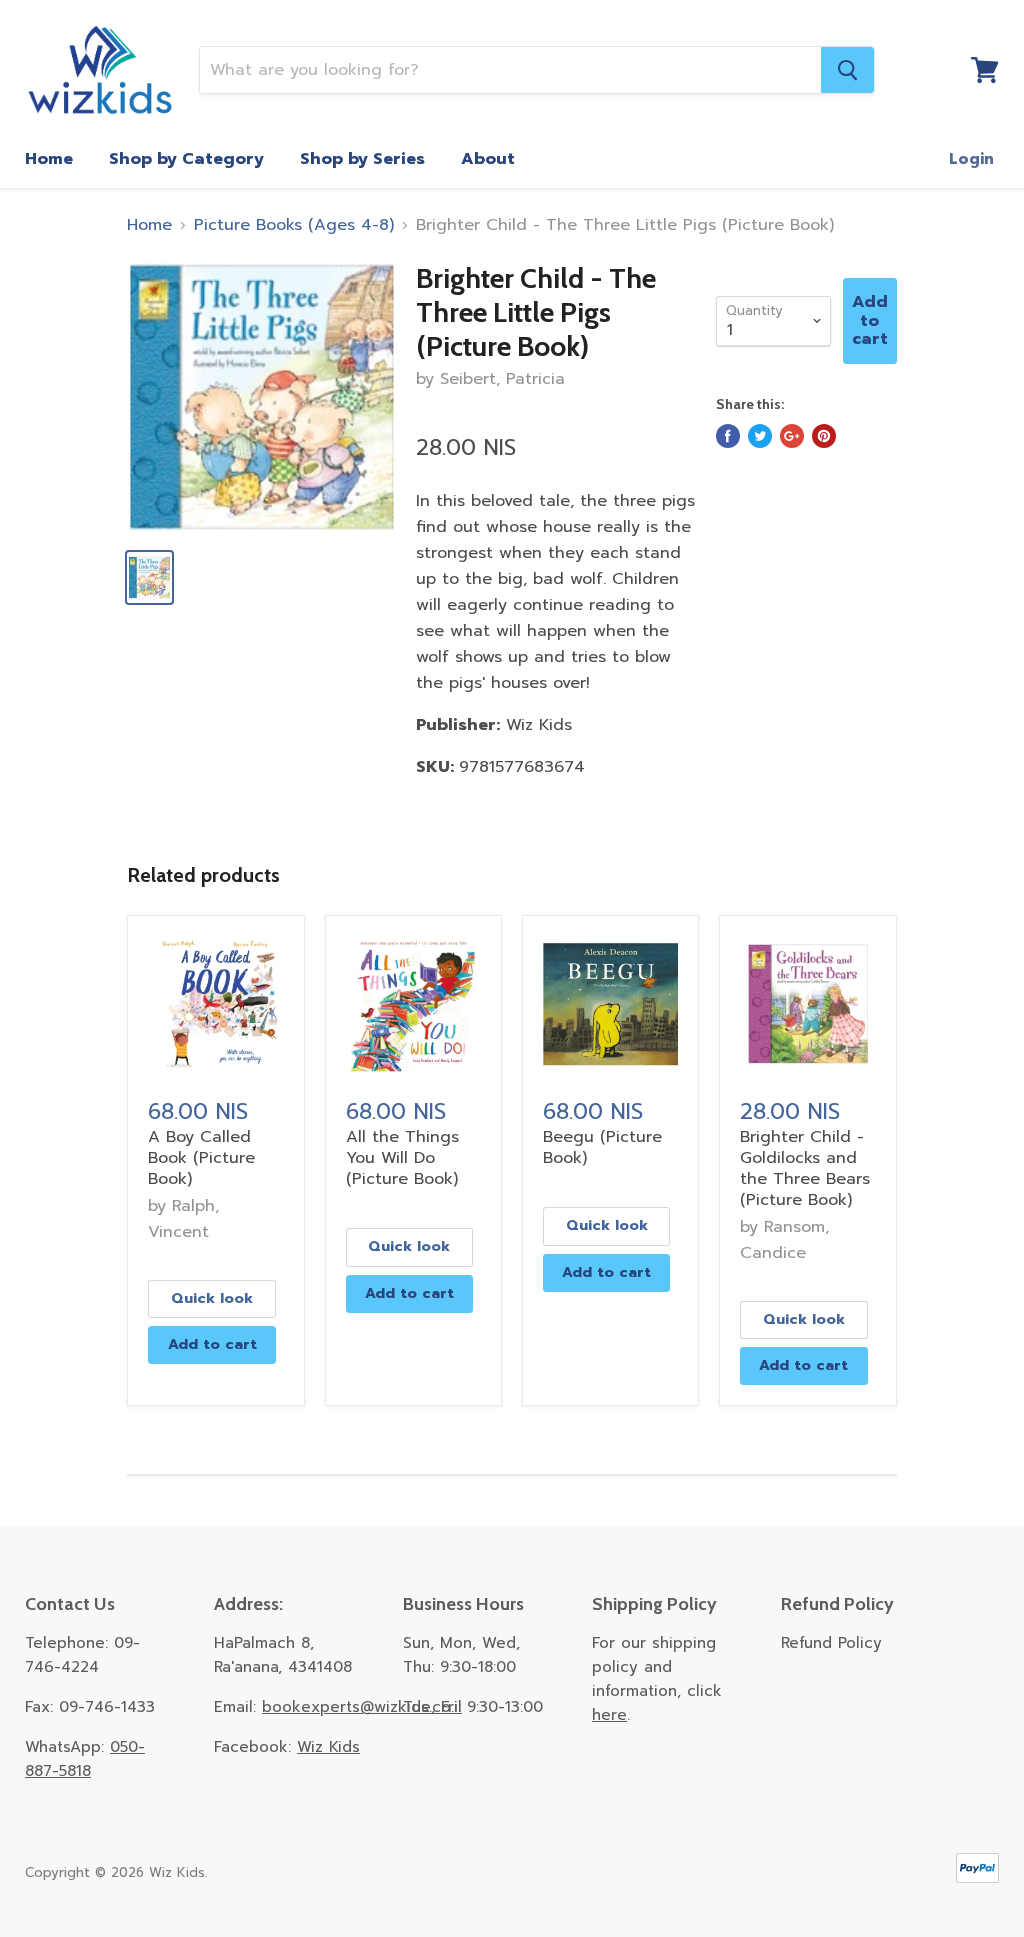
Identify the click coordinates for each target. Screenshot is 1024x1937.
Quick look (212, 1298)
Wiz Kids (328, 1747)
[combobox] (510, 70)
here (609, 1715)
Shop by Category (186, 159)
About (488, 159)
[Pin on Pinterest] (824, 436)
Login (971, 159)
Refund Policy (831, 1643)
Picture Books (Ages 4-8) (294, 225)
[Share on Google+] (792, 436)
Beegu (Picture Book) (602, 1147)
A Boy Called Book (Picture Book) (201, 1158)
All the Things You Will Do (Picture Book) (402, 1158)
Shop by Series (362, 159)
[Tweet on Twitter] (760, 436)
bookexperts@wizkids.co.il (362, 1707)
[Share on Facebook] (728, 436)
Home (49, 159)
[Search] (847, 70)
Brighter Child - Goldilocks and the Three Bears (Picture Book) (805, 1168)
